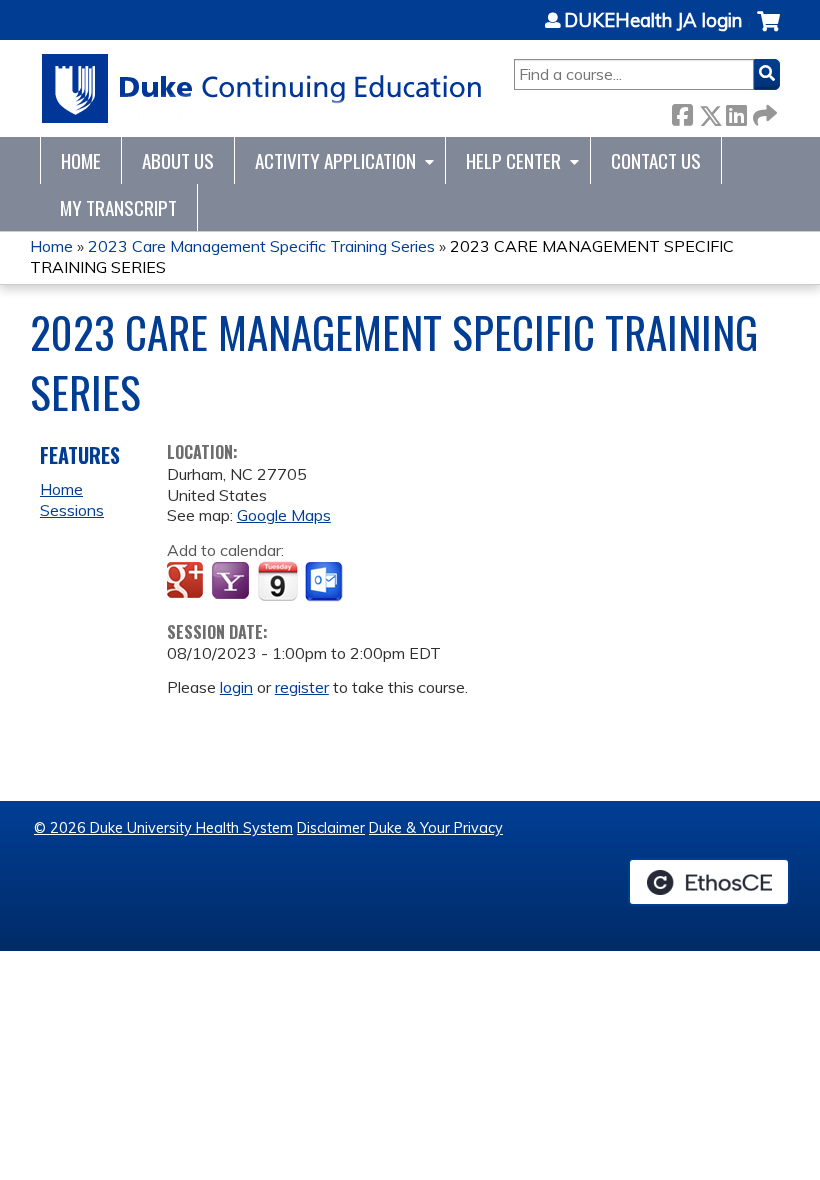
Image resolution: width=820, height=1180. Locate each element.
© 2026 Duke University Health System (163, 828)
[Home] (262, 88)
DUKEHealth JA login (653, 21)
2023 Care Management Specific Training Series (261, 246)
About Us (178, 160)
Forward (763, 111)
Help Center (513, 160)
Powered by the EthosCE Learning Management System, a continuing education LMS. (709, 882)
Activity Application (335, 160)
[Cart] (768, 31)
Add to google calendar (187, 582)
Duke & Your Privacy (436, 828)
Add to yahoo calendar (232, 582)
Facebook (682, 111)
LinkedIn (736, 111)
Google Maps (284, 515)
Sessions (72, 510)
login (236, 687)
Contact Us (656, 160)
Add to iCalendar (277, 581)
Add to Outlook (325, 582)
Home (81, 160)
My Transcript (118, 207)
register (302, 687)
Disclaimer (331, 828)
